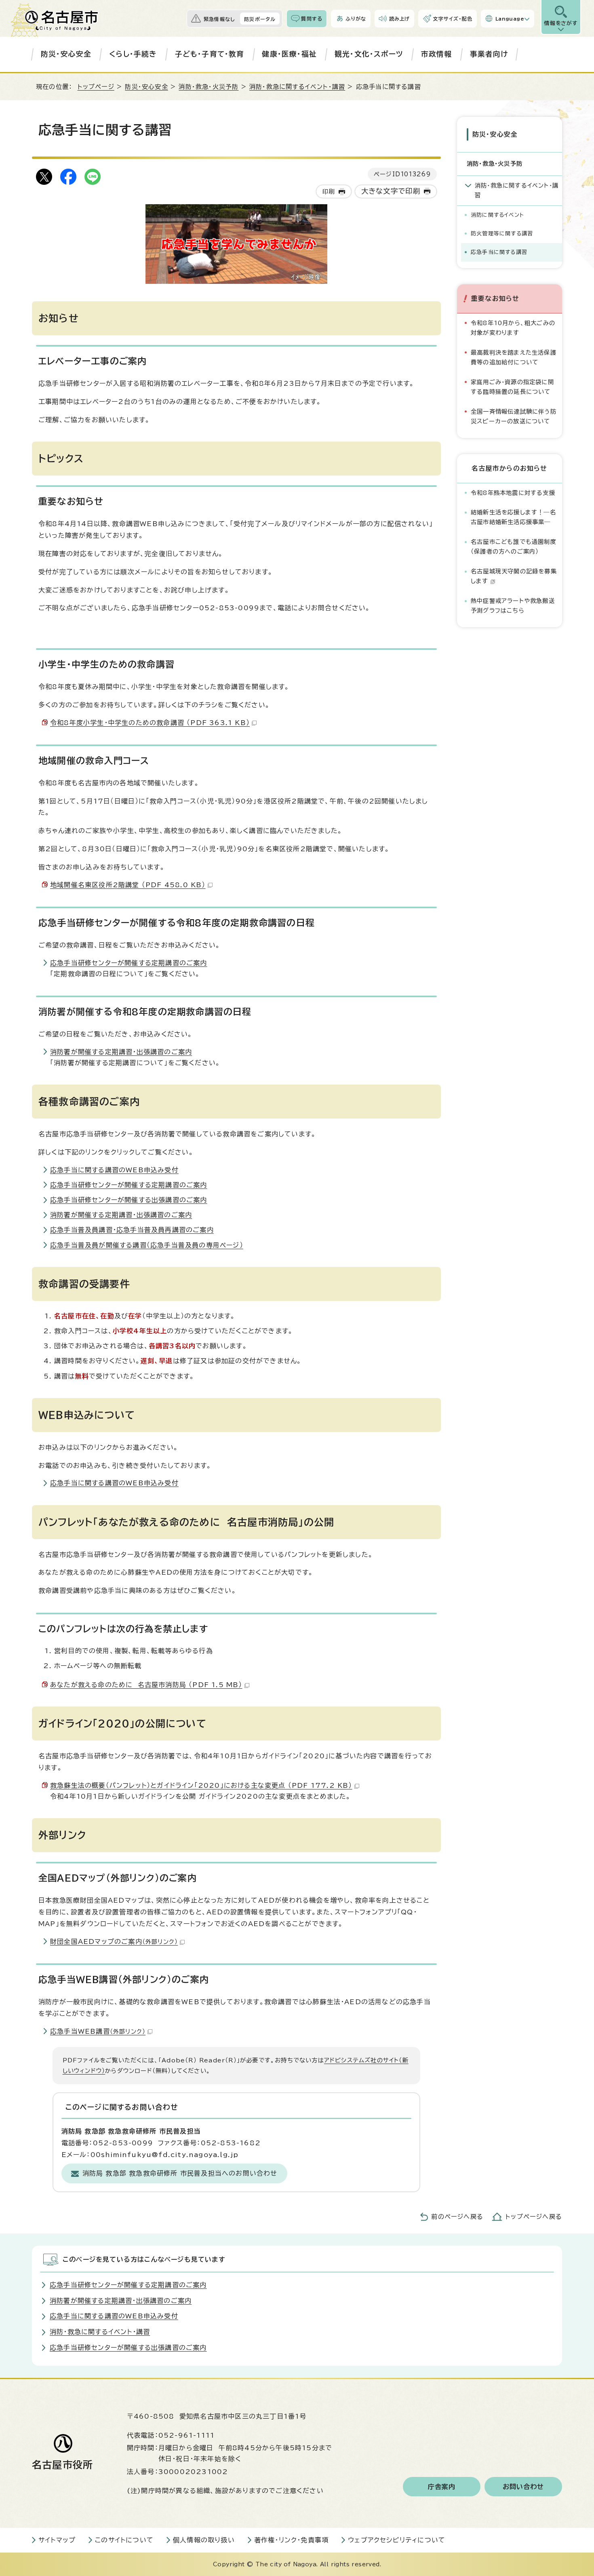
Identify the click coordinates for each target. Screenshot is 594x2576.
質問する (312, 19)
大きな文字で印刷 (391, 191)
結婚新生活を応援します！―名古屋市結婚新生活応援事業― (513, 517)
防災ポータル (260, 19)
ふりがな (356, 19)
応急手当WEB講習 (98, 2031)
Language (510, 19)
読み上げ (400, 19)
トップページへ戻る (534, 2217)
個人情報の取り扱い (204, 2540)
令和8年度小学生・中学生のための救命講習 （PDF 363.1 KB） (150, 723)
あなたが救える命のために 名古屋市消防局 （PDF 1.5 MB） (146, 1685)
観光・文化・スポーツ (369, 54)
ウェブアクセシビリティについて (397, 2540)
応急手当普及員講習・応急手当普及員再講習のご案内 (132, 1230)
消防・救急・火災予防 (209, 87)
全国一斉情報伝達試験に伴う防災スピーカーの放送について (514, 416)
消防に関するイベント (497, 215)
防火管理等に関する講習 (502, 234)
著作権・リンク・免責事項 (291, 2540)
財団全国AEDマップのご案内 (114, 1942)
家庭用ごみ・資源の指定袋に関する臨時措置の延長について (512, 387)
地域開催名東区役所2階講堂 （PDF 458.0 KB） (128, 885)
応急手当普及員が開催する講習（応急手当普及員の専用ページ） (147, 1245)
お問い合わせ (523, 2487)
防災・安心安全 (66, 54)
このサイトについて (124, 2540)
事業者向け (489, 54)
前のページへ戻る (457, 2217)
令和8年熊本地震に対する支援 (513, 493)
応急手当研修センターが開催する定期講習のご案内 (129, 963)
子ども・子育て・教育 (210, 54)
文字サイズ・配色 (453, 19)
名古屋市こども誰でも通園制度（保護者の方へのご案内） (514, 547)
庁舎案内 (442, 2487)
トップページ (96, 87)
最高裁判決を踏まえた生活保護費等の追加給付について (514, 357)
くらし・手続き (133, 54)
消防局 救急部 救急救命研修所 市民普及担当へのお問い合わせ (180, 2173)
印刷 (329, 191)
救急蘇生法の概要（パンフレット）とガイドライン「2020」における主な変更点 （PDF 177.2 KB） (201, 1785)
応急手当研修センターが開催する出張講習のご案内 (129, 1200)
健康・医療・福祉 (289, 54)
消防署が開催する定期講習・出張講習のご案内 (121, 1052)
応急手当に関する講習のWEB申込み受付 (114, 1170)
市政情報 (437, 54)
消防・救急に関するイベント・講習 (297, 87)
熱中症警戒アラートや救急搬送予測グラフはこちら (513, 606)
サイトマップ (57, 2540)
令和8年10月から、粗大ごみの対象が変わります (513, 328)
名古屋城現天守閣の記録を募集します (514, 576)
